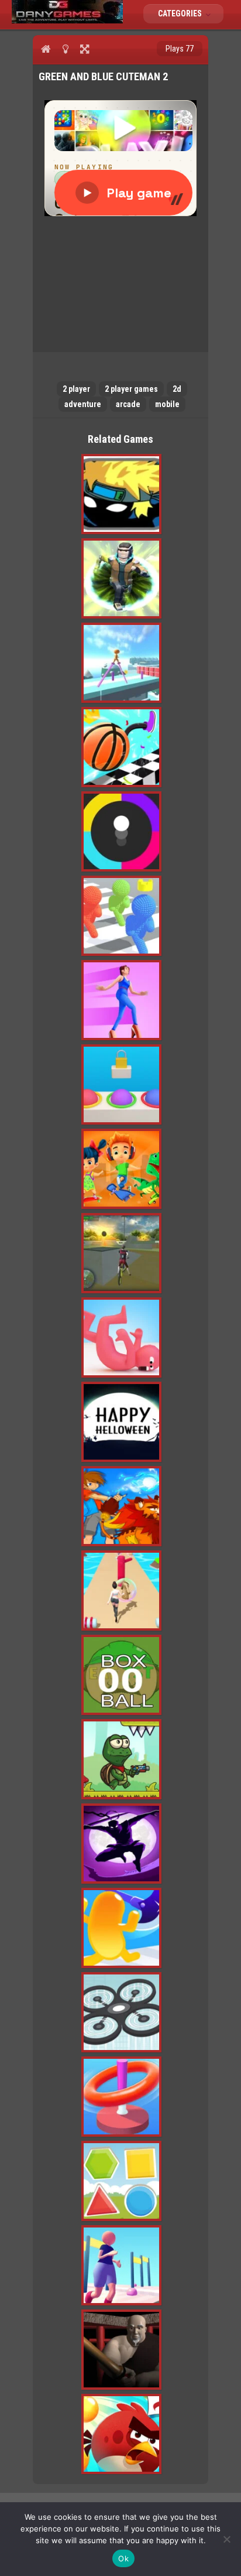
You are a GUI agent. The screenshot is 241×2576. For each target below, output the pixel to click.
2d (177, 389)
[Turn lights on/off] (65, 49)
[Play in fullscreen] (85, 49)
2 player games (131, 389)
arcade (128, 404)
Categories (181, 13)
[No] (226, 2539)
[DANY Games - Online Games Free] (67, 21)
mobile (167, 404)
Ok (123, 2558)
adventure (83, 404)
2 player (76, 389)
